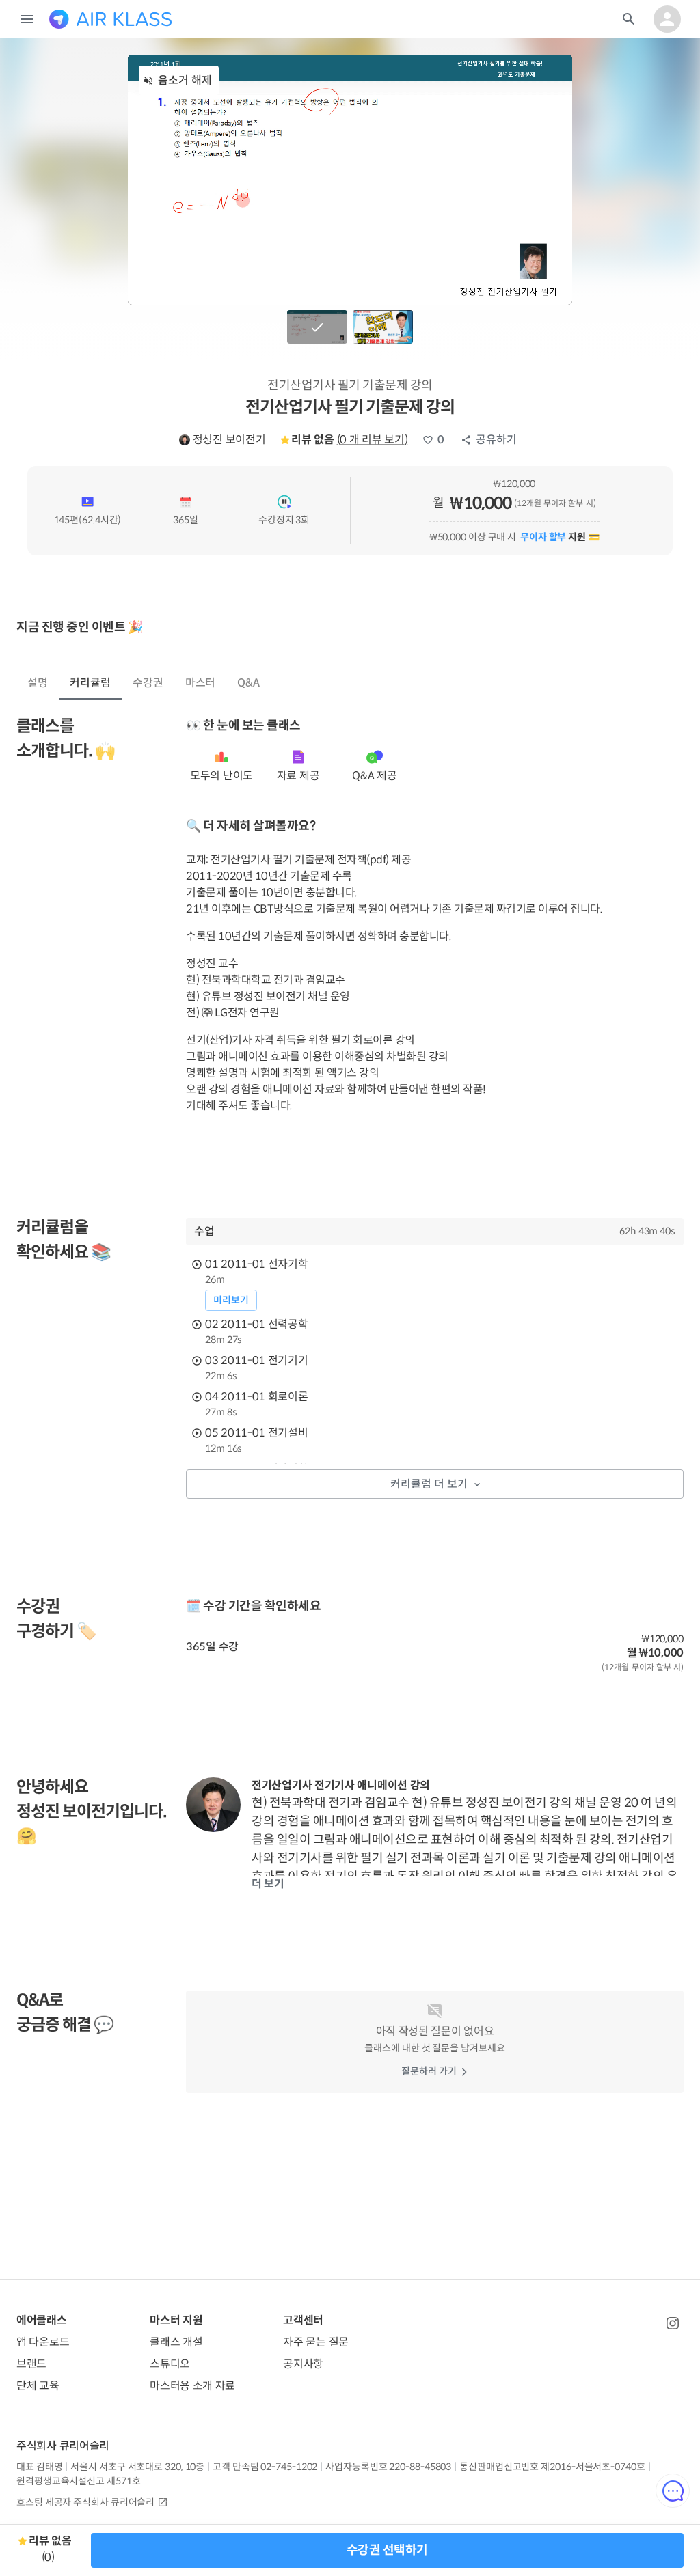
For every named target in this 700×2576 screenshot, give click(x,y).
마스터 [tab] (201, 683)
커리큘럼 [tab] (90, 683)
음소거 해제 (185, 80)
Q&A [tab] (248, 683)
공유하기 (496, 440)
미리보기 (231, 1300)
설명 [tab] (38, 683)
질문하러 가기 (429, 2071)
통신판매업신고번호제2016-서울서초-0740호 (552, 2467)
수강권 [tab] (148, 683)
